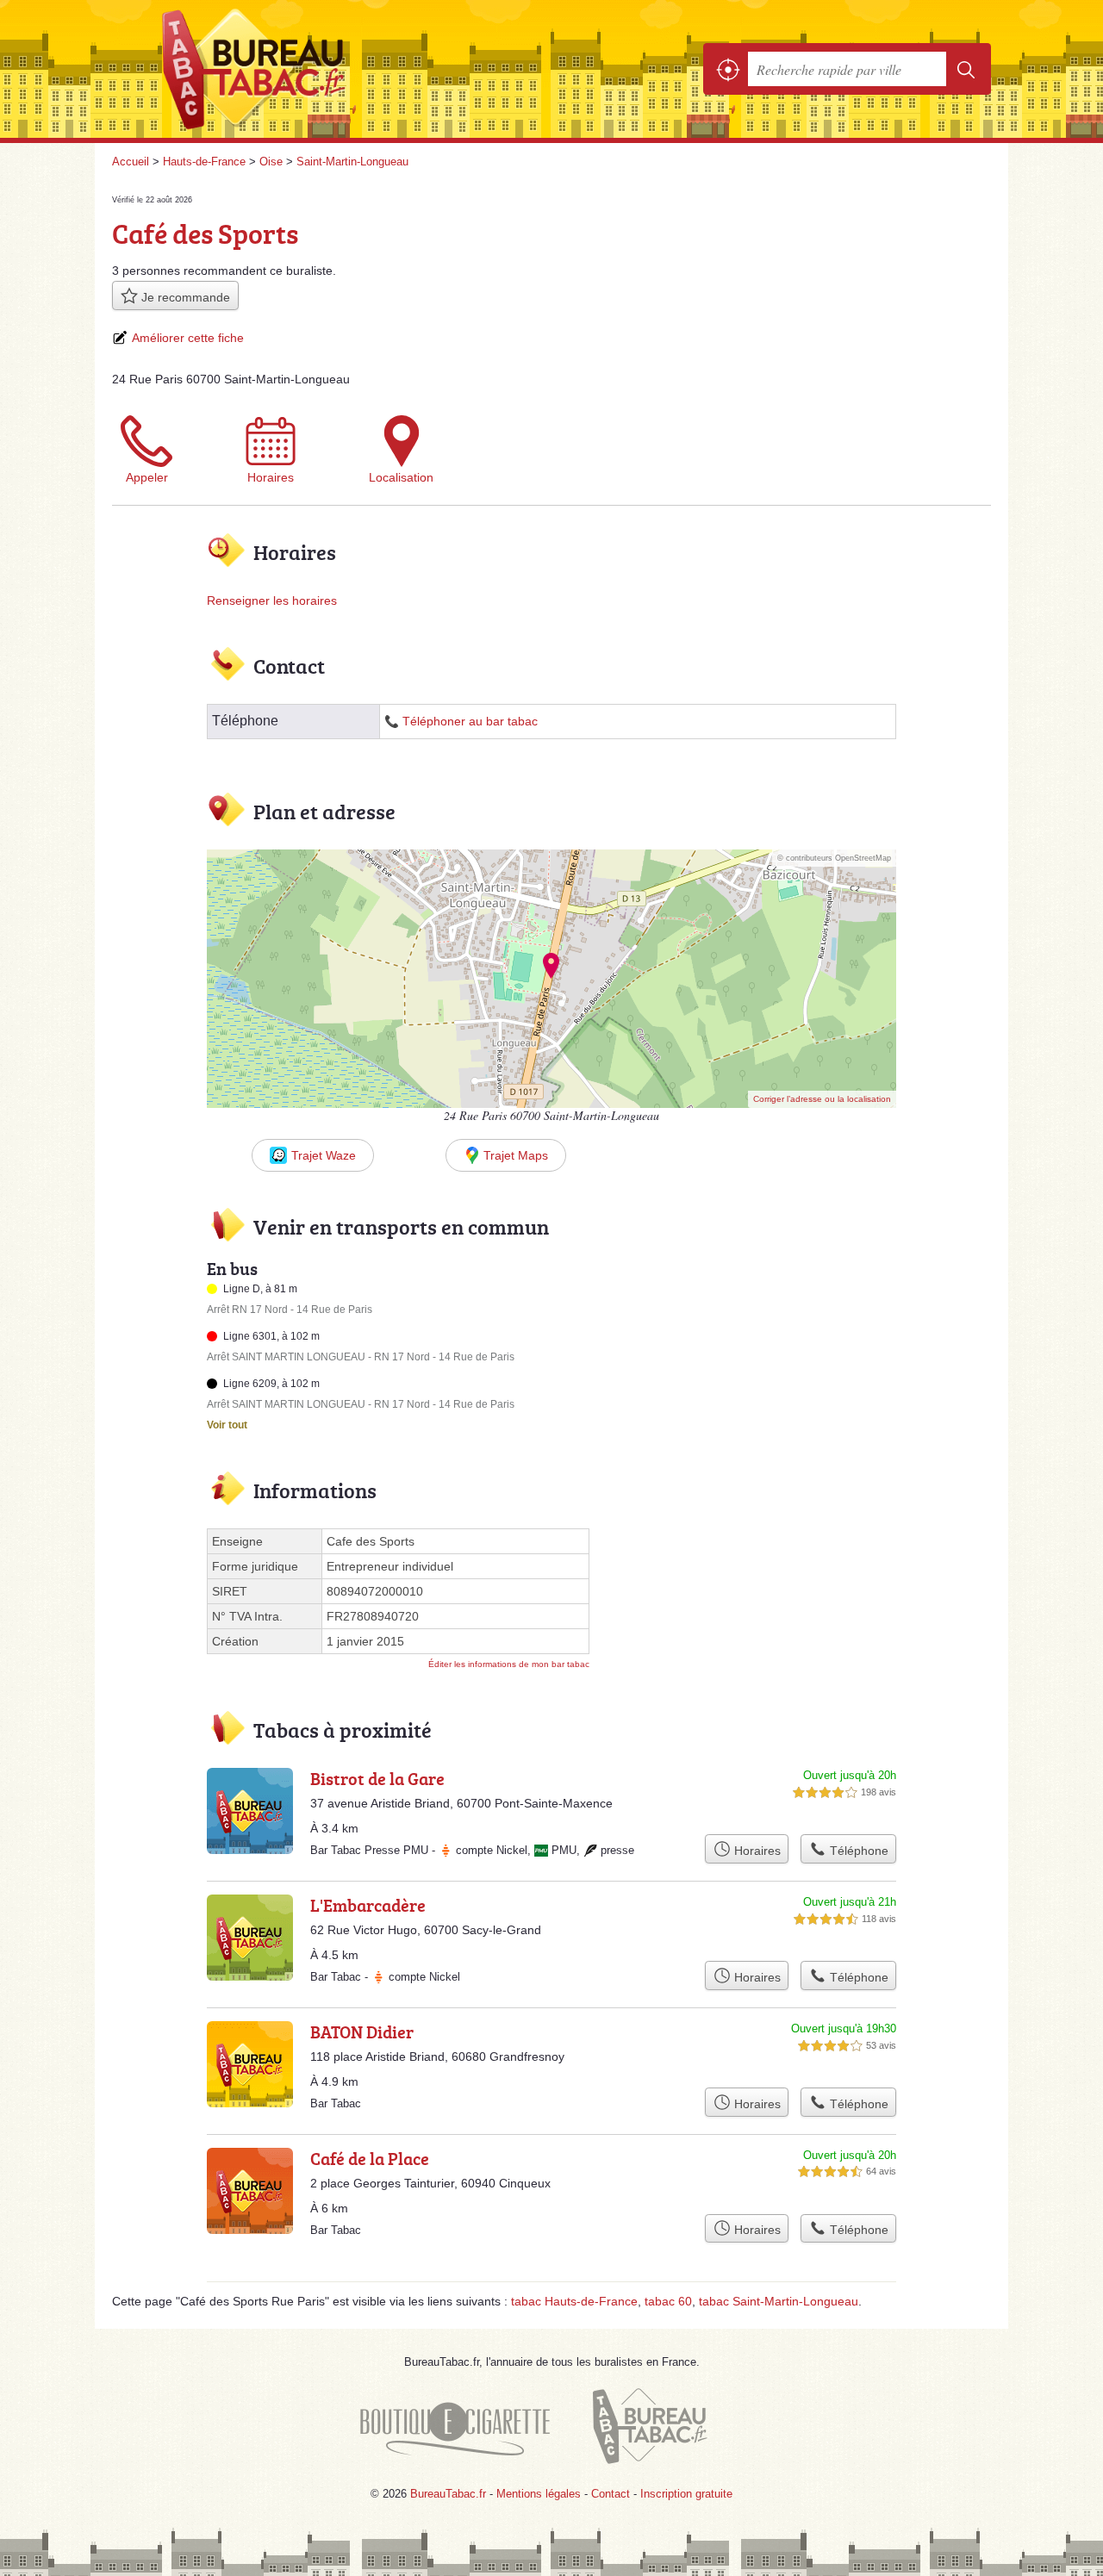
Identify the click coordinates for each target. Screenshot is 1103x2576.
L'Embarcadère (368, 1905)
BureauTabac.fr (302, 69)
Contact (611, 2494)
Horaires (271, 477)
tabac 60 (668, 2301)
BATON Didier (362, 2032)
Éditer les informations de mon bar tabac (509, 1664)
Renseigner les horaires (272, 600)
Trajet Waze (324, 1155)
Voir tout (227, 1425)
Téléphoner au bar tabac (470, 722)
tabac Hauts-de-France (574, 2301)
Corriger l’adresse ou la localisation (822, 1099)
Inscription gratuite (686, 2494)
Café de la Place (370, 2158)
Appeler (147, 477)
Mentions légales (539, 2494)
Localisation (401, 477)
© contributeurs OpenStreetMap (834, 858)
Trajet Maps (516, 1155)
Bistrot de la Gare (377, 1778)
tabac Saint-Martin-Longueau (779, 2301)
